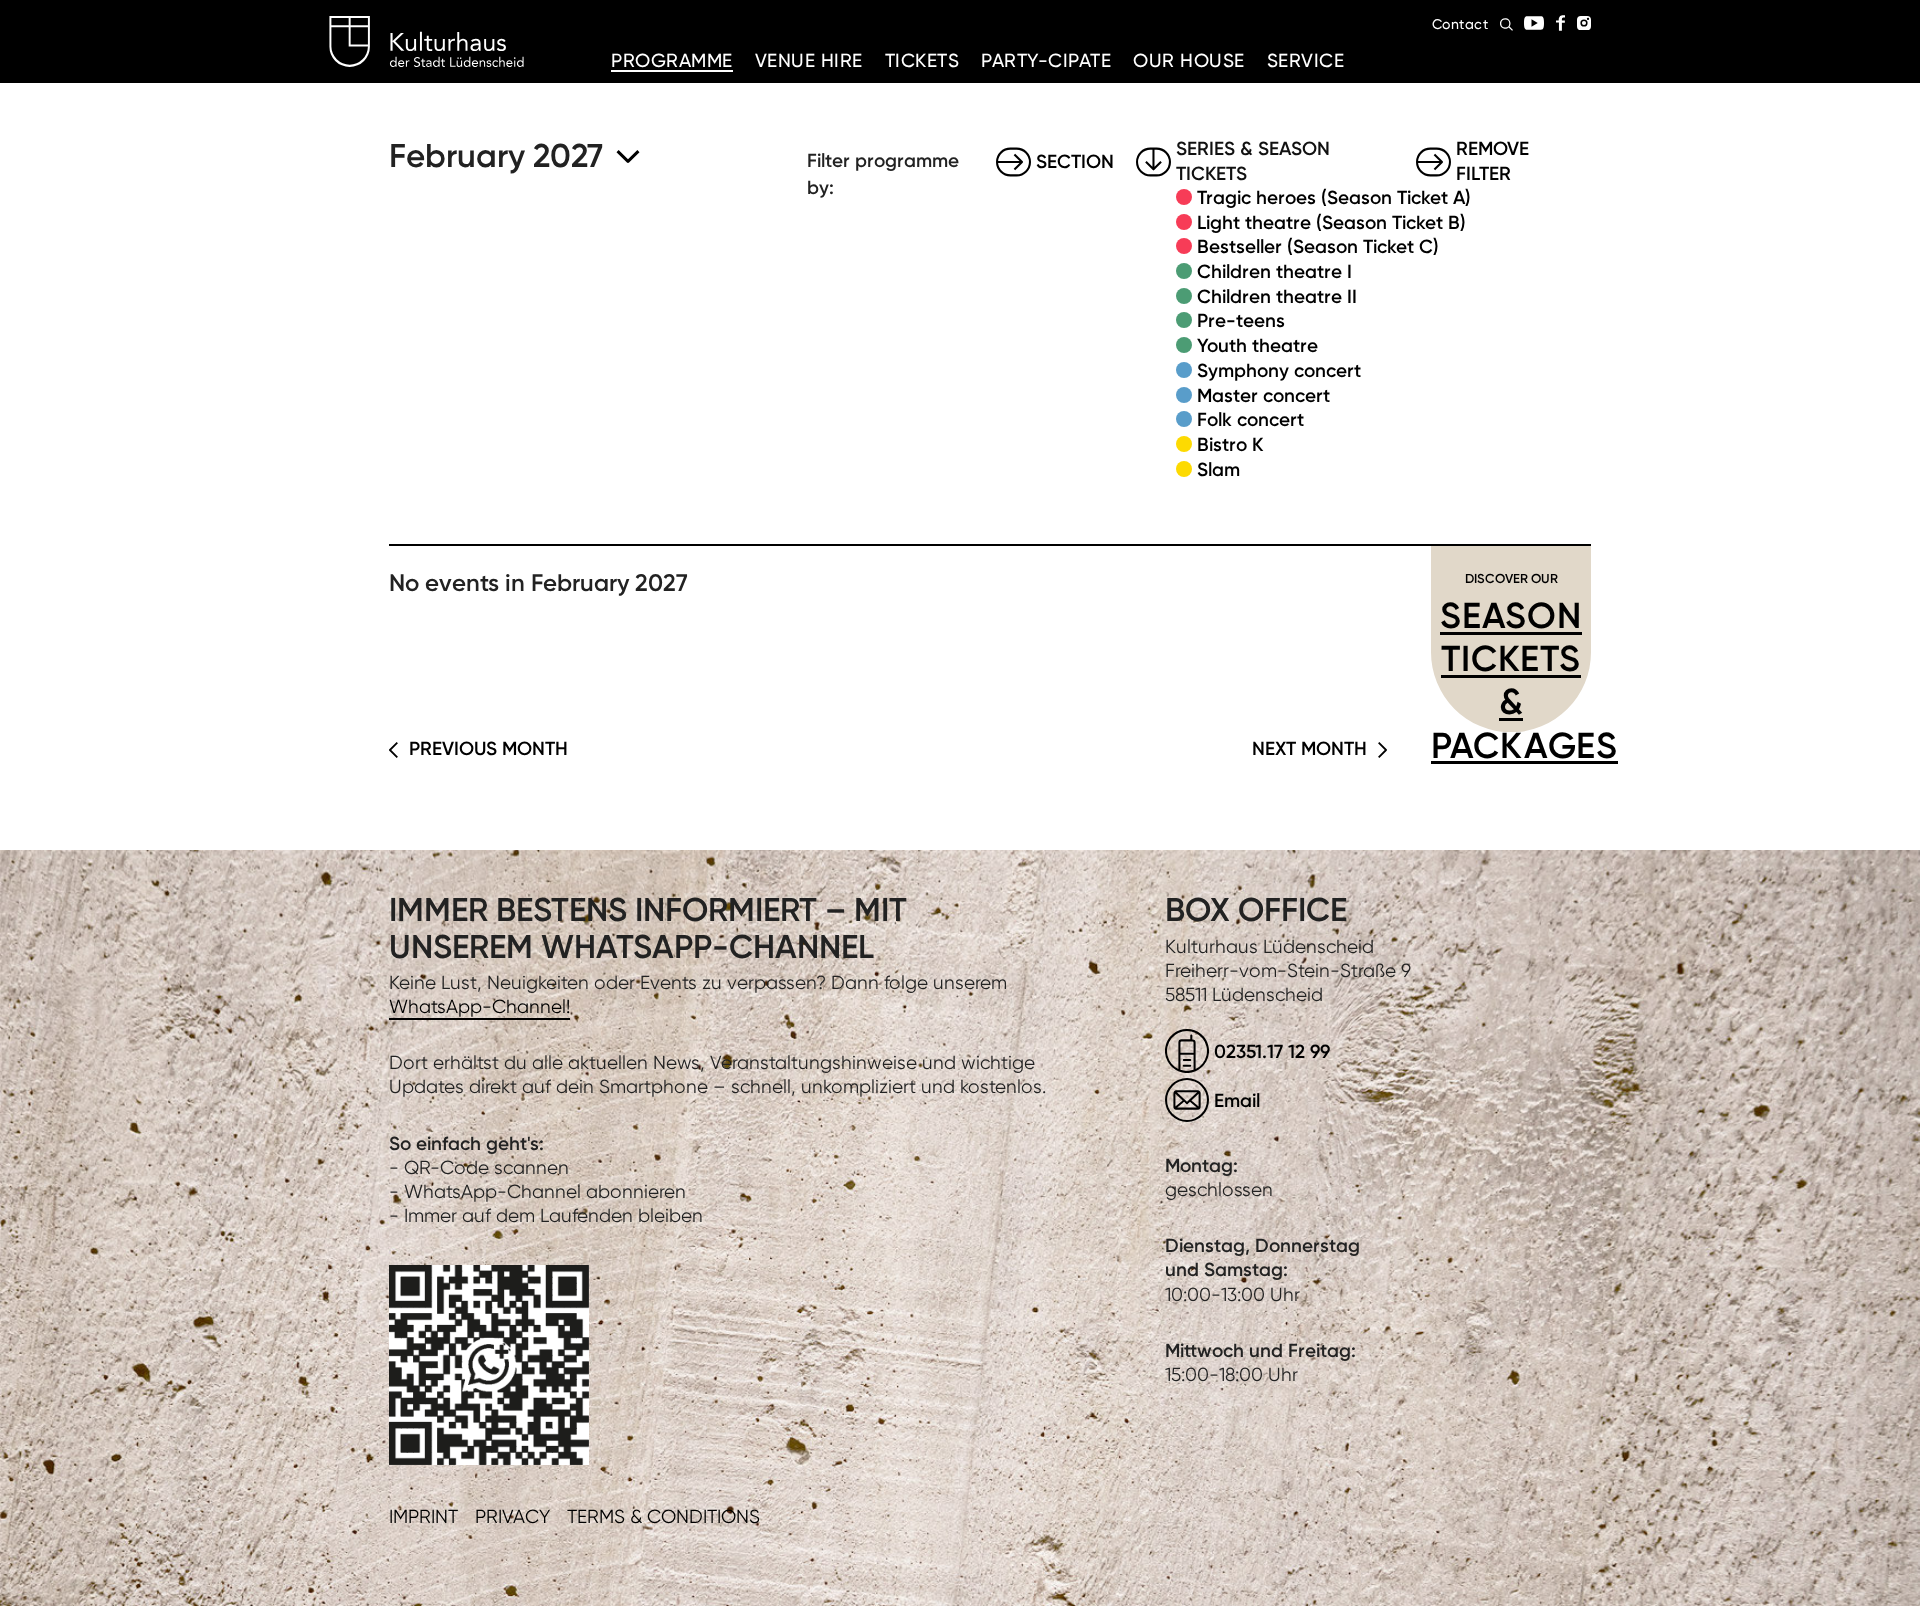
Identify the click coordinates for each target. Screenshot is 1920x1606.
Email (1237, 1100)
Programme (672, 60)
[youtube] (1534, 23)
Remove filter (1492, 162)
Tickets (922, 60)
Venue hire (809, 60)
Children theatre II (1277, 296)
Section (1075, 161)
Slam (1218, 469)
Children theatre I (1274, 271)
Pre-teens (1241, 320)
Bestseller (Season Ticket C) (1318, 246)
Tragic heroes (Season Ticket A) (1334, 197)
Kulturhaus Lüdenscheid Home (426, 42)
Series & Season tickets (1253, 162)
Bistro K (1230, 444)
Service (1306, 60)
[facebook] (1560, 23)
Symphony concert (1279, 370)
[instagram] (1584, 23)
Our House (1189, 60)
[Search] (1506, 24)
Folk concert (1250, 419)
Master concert (1263, 395)
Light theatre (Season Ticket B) (1331, 222)
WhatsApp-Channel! (479, 1006)
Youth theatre (1257, 345)
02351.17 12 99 (1272, 1051)
